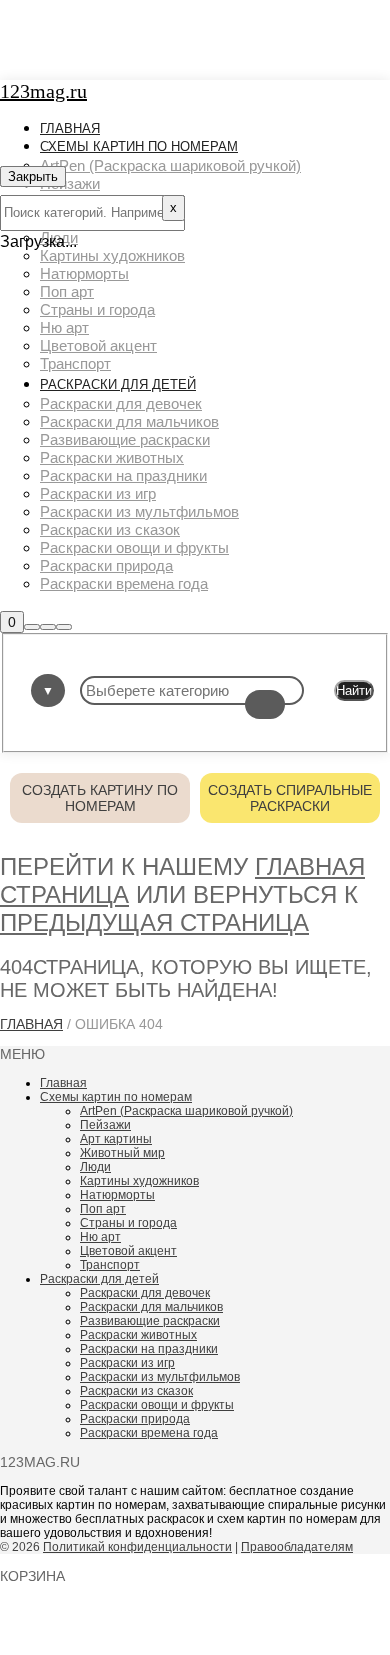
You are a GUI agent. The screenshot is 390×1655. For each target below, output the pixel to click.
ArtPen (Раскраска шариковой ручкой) (186, 1111)
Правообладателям (297, 1547)
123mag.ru (43, 91)
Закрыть (33, 176)
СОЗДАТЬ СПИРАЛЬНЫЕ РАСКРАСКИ (290, 798)
